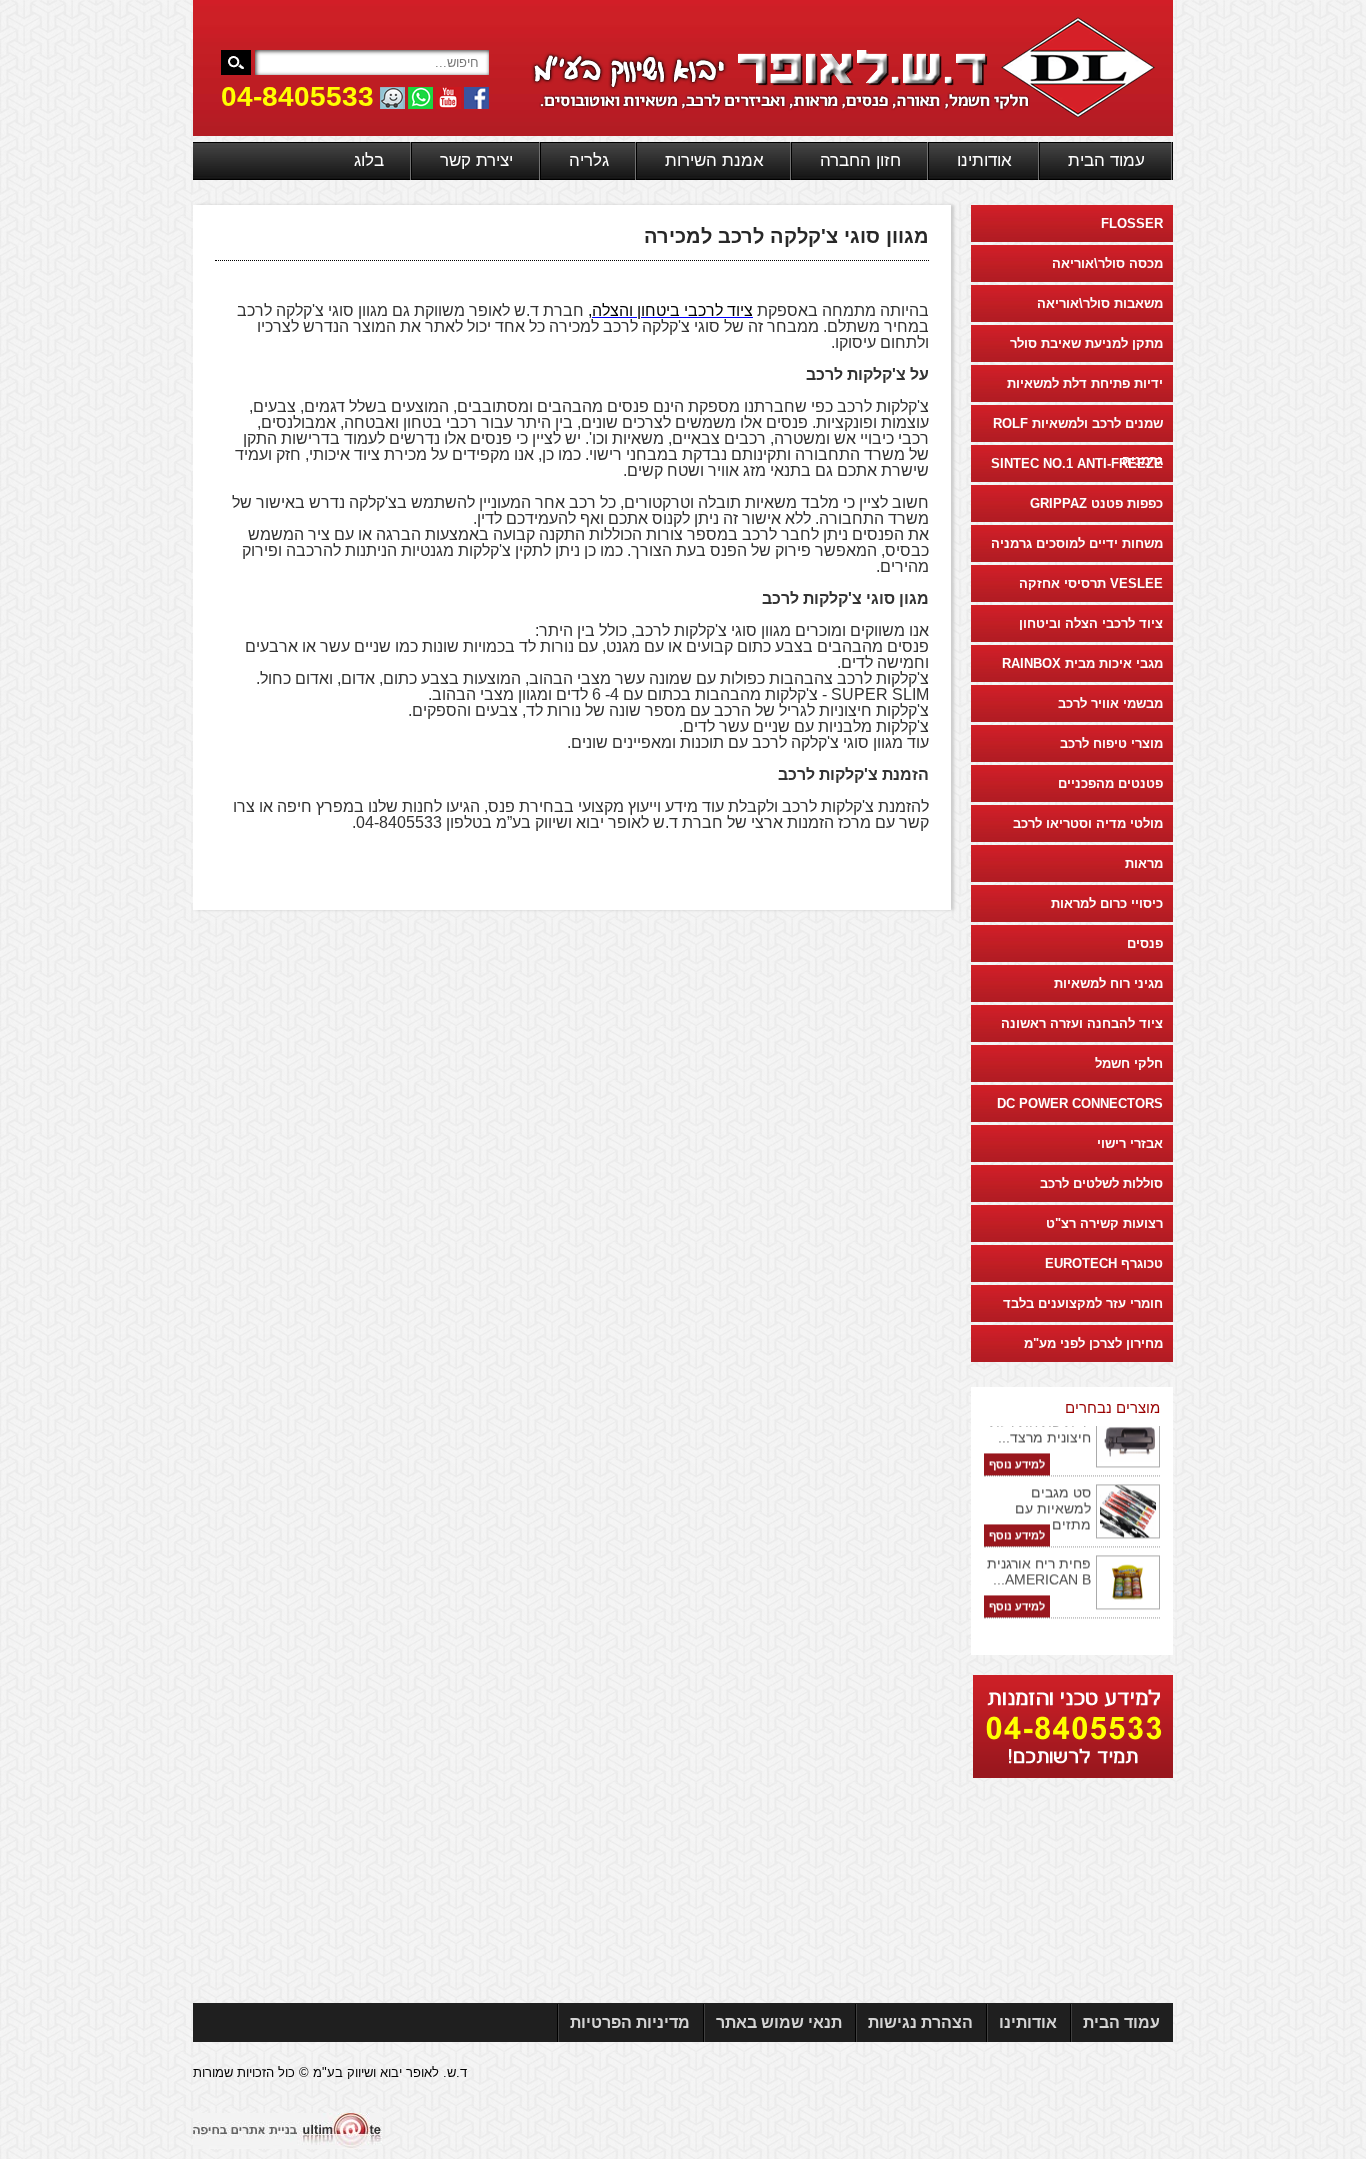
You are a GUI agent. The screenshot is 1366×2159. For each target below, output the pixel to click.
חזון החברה (860, 160)
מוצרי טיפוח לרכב (1111, 743)
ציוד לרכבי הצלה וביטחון (1091, 623)
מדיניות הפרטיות (630, 2022)
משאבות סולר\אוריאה (1100, 303)
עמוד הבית (1106, 160)
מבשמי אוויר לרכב (1110, 703)
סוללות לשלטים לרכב (1101, 1183)
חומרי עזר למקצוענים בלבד (1083, 1303)
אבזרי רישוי (1130, 1143)
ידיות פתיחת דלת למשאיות (1085, 383)
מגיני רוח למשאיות (1108, 983)
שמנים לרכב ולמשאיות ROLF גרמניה (1078, 429)
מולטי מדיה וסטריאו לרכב (1088, 823)
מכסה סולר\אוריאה (1107, 263)
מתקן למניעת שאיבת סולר (1086, 343)
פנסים (1145, 943)
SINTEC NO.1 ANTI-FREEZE (1077, 463)
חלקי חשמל (1129, 1063)
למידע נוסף (1017, 1452)
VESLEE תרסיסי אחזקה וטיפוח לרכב (1091, 589)
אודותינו (984, 160)
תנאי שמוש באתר (779, 2022)
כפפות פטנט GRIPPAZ (1096, 503)
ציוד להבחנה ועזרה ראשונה (1082, 1023)
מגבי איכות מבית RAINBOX (1082, 663)
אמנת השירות (714, 160)
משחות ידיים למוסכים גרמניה (1077, 543)
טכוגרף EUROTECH (1104, 1263)
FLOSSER (1132, 223)
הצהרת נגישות (920, 2022)
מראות (1144, 863)
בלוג (369, 160)
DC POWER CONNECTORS (1080, 1103)
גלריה (589, 160)
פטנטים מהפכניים (1110, 783)
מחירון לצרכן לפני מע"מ (1093, 1343)
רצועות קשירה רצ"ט (1104, 1223)
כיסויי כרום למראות (1107, 903)
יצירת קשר (476, 160)
